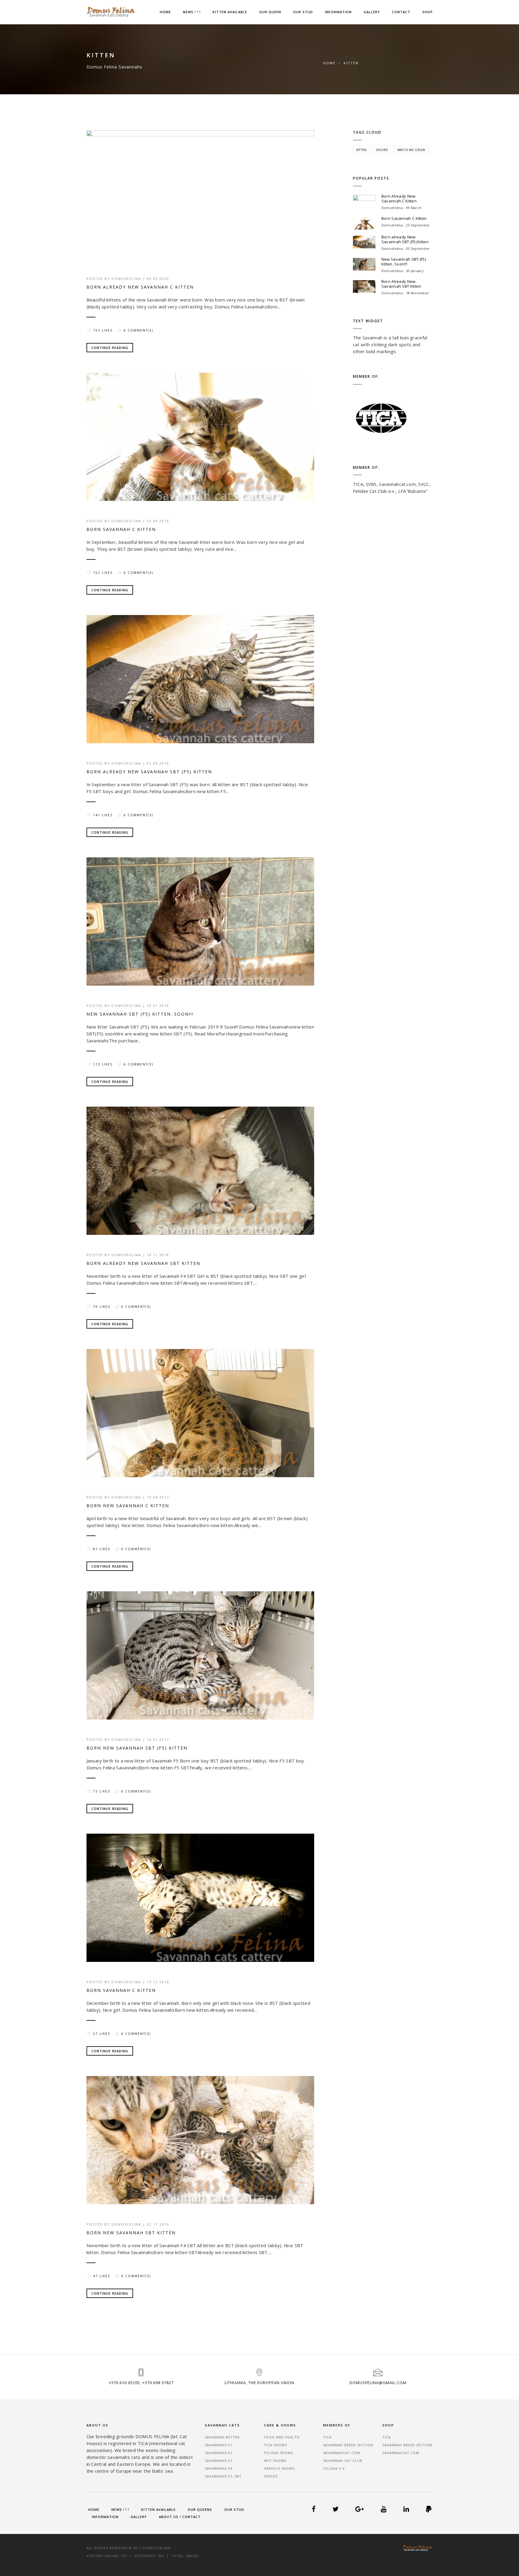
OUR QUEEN (270, 12)
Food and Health (282, 2437)
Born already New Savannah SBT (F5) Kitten (149, 772)
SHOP (428, 12)
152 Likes (103, 573)
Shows (382, 150)
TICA (327, 2437)
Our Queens (200, 2509)
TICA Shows (275, 2445)
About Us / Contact (180, 2517)
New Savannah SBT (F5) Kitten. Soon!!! (140, 1014)
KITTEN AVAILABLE (230, 12)
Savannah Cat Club (343, 2461)
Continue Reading (110, 348)
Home (165, 12)
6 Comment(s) (138, 330)
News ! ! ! (120, 2509)
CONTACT (401, 12)
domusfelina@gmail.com (378, 2383)
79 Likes (102, 1307)
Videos (271, 2476)
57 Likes (102, 2034)
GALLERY (372, 12)
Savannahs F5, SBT (223, 2476)
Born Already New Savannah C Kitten (140, 287)
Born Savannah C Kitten (121, 529)
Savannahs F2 (219, 2453)
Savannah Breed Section (348, 2445)
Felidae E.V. (335, 2468)
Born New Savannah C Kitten (128, 1506)
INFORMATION (338, 12)
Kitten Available (158, 2509)
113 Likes (103, 1064)
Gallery (139, 2517)
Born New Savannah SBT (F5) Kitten (137, 1748)
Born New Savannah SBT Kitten (131, 2233)
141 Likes (103, 815)
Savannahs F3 (219, 2461)
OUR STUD (303, 12)
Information (105, 2517)
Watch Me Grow (411, 150)
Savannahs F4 (219, 2468)
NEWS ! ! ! (192, 12)
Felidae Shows (279, 2453)
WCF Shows (275, 2461)
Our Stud (234, 2509)
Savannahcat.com (342, 2453)
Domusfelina (126, 279)
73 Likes (102, 1791)
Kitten (361, 150)
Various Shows (279, 2468)
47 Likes (102, 2276)
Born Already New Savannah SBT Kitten (143, 1263)
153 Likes (103, 330)
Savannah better (222, 2437)
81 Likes (102, 1549)
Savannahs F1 (219, 2445)
